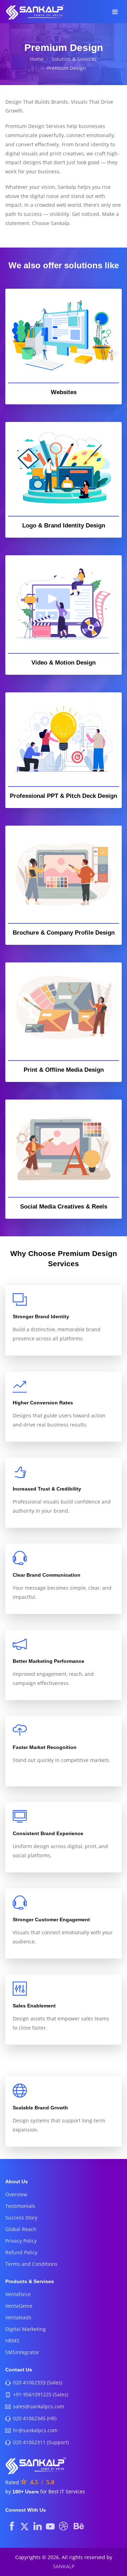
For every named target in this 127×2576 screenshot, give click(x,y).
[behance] (79, 2526)
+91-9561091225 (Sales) (41, 2394)
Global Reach (21, 2229)
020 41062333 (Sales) (38, 2382)
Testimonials (20, 2206)
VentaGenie (19, 2306)
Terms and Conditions (31, 2264)
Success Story (21, 2218)
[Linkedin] (38, 2526)
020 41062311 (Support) (41, 2442)
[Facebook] (12, 2526)
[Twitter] (25, 2526)
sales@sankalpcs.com (39, 2406)
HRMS (12, 2341)
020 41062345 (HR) (35, 2418)
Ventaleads (18, 2317)
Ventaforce (18, 2294)
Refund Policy (21, 2252)
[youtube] (50, 2526)
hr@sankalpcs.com (35, 2430)
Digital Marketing (26, 2329)
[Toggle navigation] (115, 12)
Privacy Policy (21, 2241)
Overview (16, 2194)
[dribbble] (63, 2526)
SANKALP (64, 2566)
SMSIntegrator (22, 2352)
